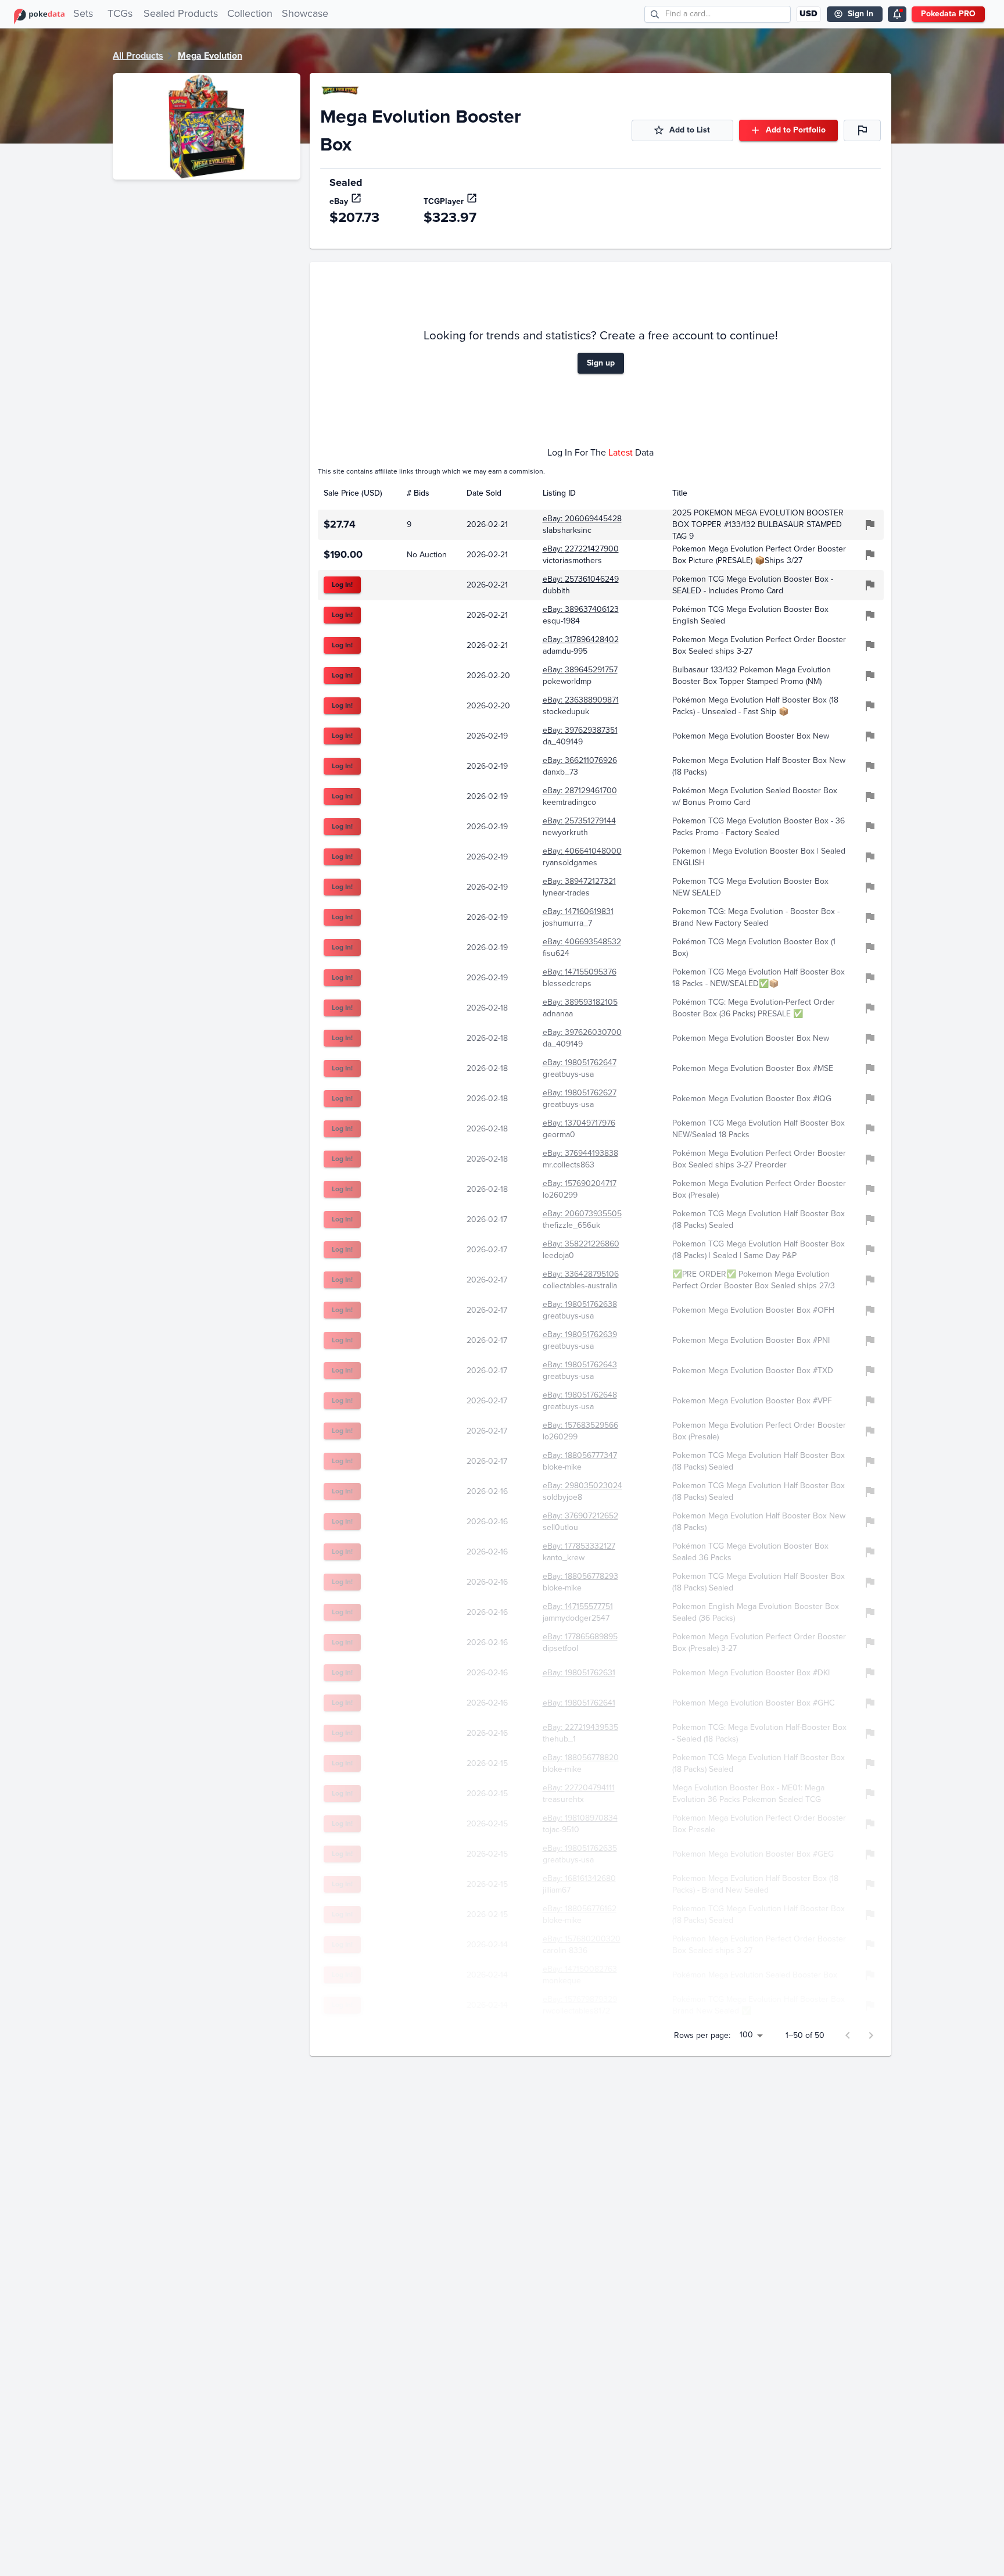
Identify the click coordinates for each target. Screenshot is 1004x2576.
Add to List (690, 130)
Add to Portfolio (796, 130)
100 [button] (746, 2035)
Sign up (601, 363)
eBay (339, 201)
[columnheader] (359, 493)
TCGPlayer (444, 201)
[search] (655, 14)
